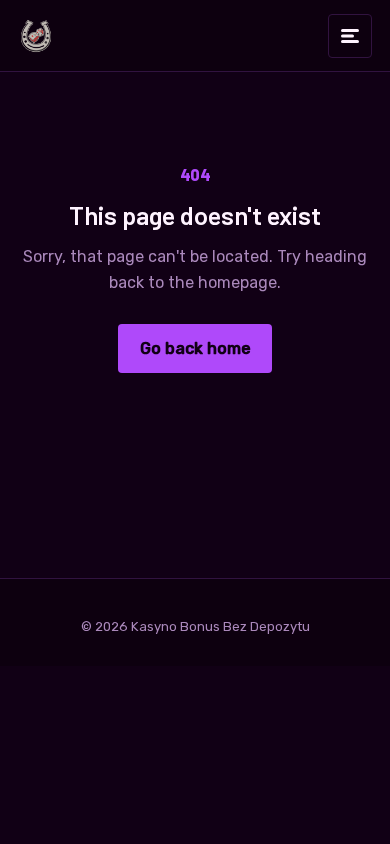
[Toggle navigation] (350, 36)
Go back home (195, 348)
